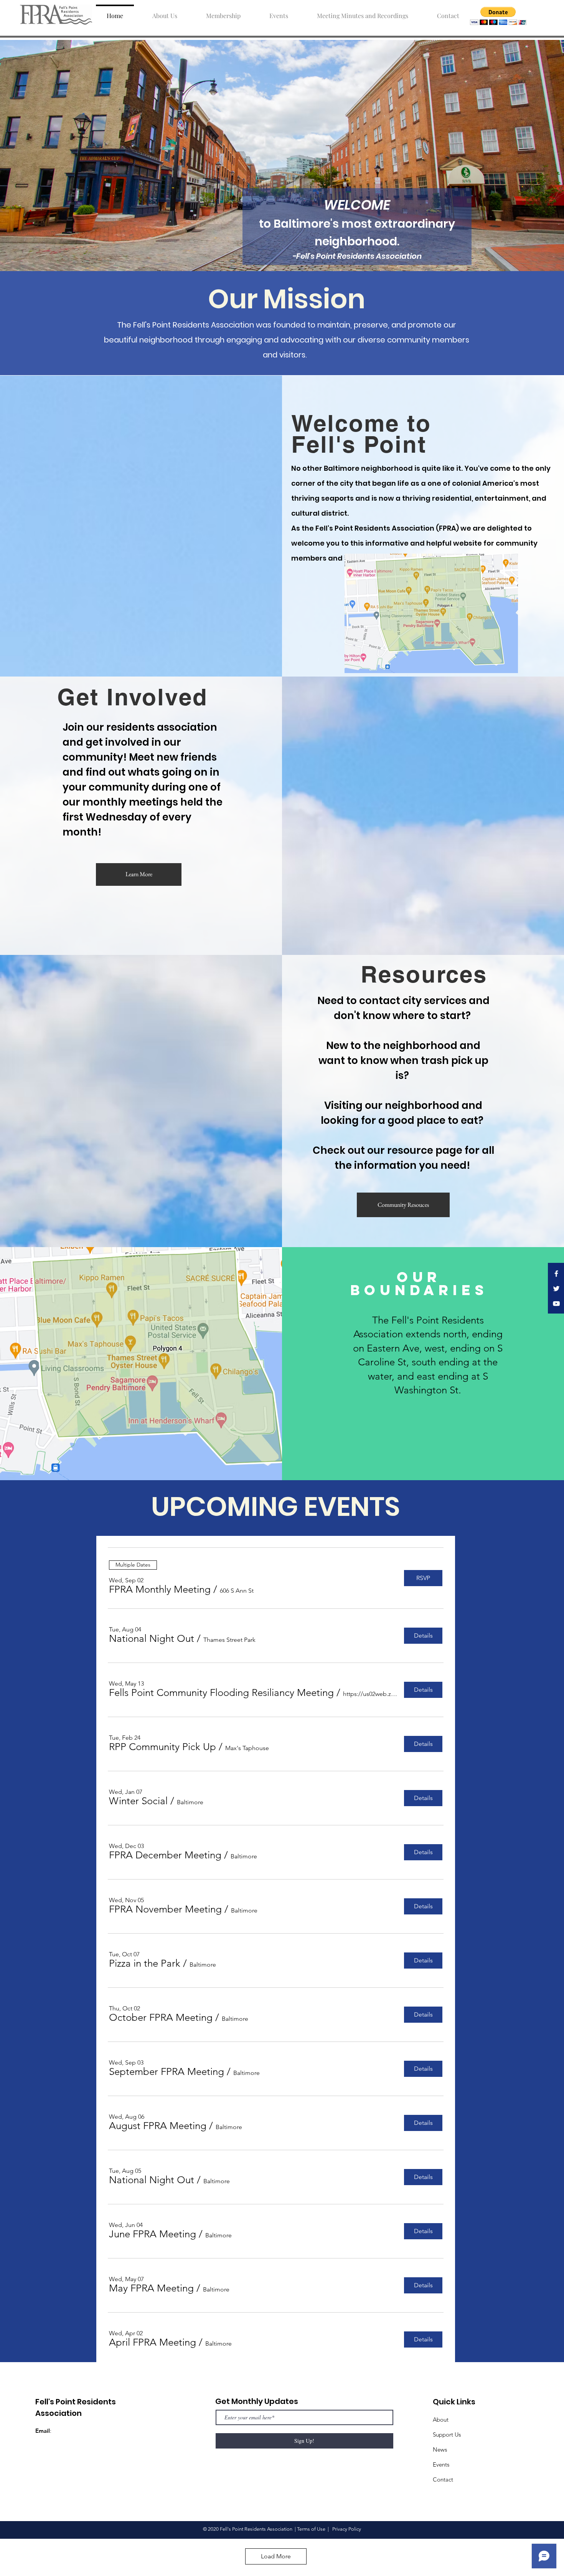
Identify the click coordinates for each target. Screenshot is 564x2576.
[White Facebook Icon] (556, 1274)
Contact (443, 2479)
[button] (498, 16)
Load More (276, 2556)
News (440, 2449)
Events (441, 2464)
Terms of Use (311, 2529)
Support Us (447, 2435)
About (441, 2420)
